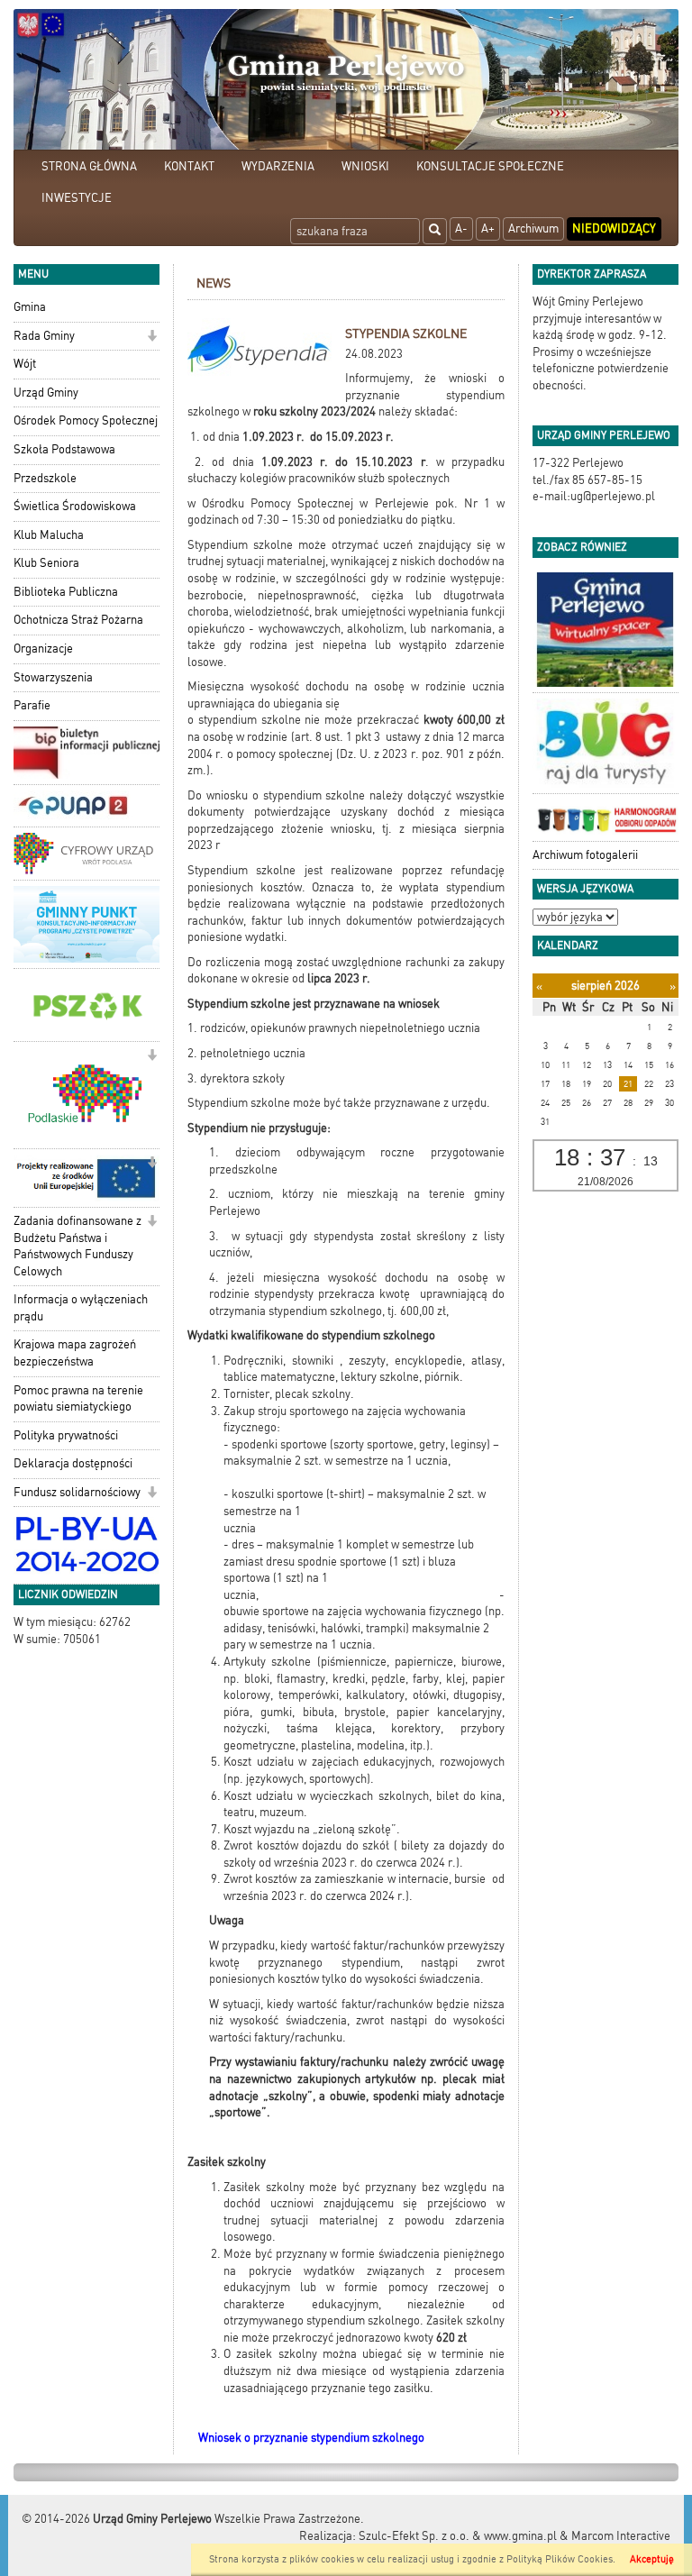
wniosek (420, 1004)
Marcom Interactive (621, 2536)
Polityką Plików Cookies (560, 2559)
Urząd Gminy (46, 393)
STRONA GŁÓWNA (89, 166)
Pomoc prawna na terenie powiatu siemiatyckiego (78, 1399)
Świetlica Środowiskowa (75, 506)
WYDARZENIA (278, 166)
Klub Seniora (46, 563)
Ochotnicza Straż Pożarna (78, 620)
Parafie (32, 705)
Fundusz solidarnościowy (77, 1492)
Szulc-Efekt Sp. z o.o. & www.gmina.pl (458, 2536)
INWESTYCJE (77, 198)
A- (461, 228)
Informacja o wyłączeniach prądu (81, 1308)
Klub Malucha (49, 535)
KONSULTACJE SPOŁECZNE (490, 166)
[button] (152, 338)
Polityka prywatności (66, 1435)
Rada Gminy (44, 336)
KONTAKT (189, 166)
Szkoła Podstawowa (64, 449)
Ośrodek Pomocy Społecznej (86, 420)
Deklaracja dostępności (73, 1463)
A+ (488, 228)
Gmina (30, 307)
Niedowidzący (614, 228)
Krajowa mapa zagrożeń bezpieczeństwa (75, 1353)
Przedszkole (45, 478)
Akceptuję (652, 2559)
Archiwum (533, 228)
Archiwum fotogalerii (585, 855)
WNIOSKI (365, 166)
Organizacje (43, 649)
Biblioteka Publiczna (66, 592)
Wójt (25, 364)
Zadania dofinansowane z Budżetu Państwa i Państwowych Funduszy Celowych (77, 1246)
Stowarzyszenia (53, 677)
